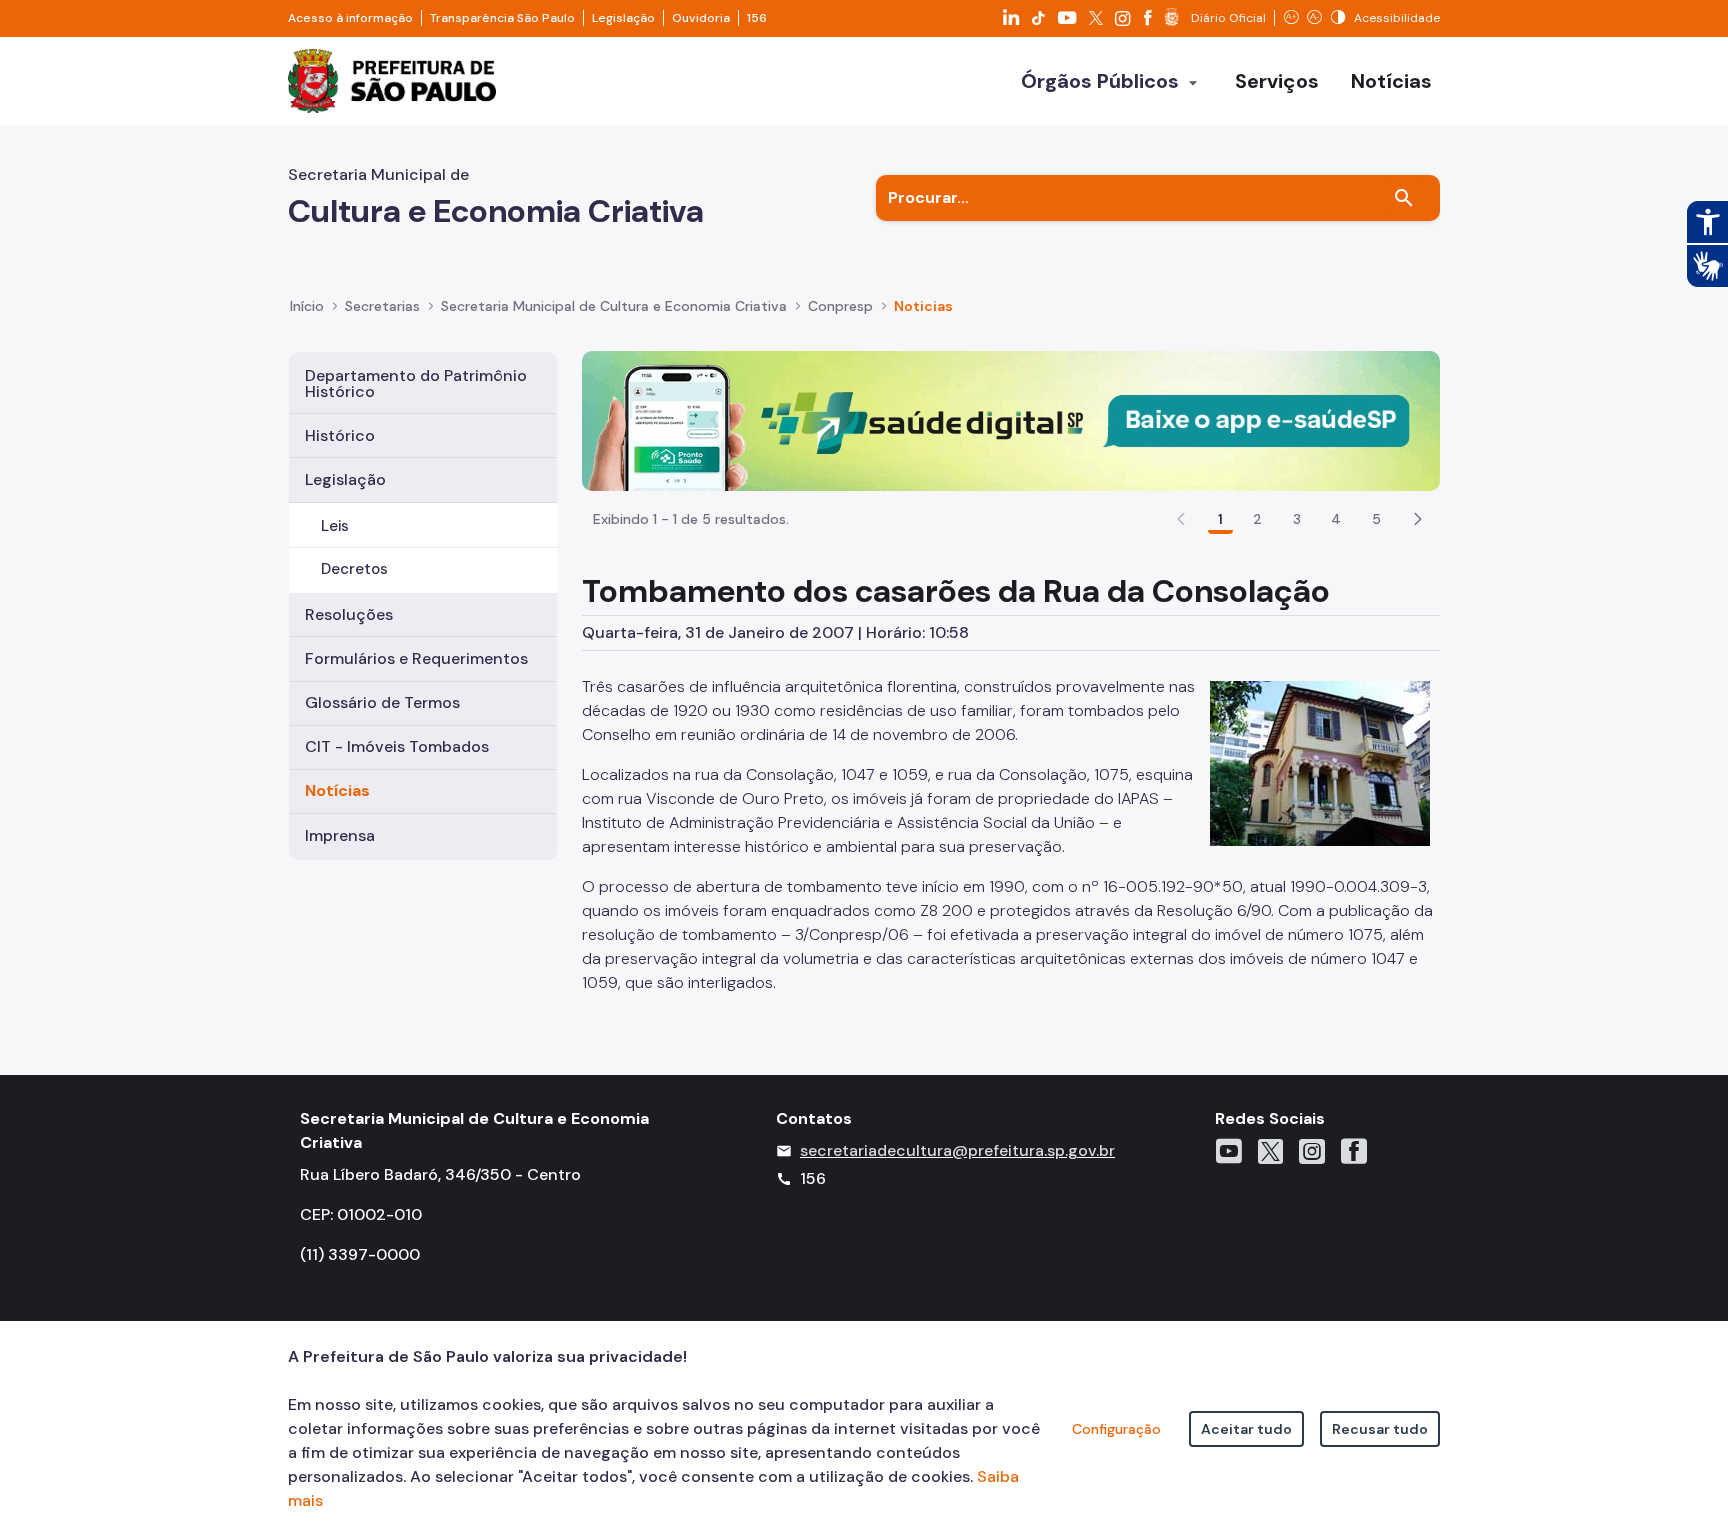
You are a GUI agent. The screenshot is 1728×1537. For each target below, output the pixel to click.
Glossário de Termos (382, 702)
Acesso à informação (350, 18)
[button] (1418, 519)
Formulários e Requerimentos (416, 658)
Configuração (1116, 1429)
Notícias (337, 790)
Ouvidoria (701, 18)
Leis (335, 526)
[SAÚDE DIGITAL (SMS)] (1011, 419)
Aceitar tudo (1246, 1429)
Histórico (340, 435)
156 (757, 18)
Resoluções (349, 614)
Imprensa (340, 835)
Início (307, 306)
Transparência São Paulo (502, 18)
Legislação (623, 18)
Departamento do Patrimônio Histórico (416, 383)
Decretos (354, 569)
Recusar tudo (1380, 1429)
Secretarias (382, 306)
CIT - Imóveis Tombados (397, 746)
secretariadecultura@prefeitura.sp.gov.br (957, 1150)
